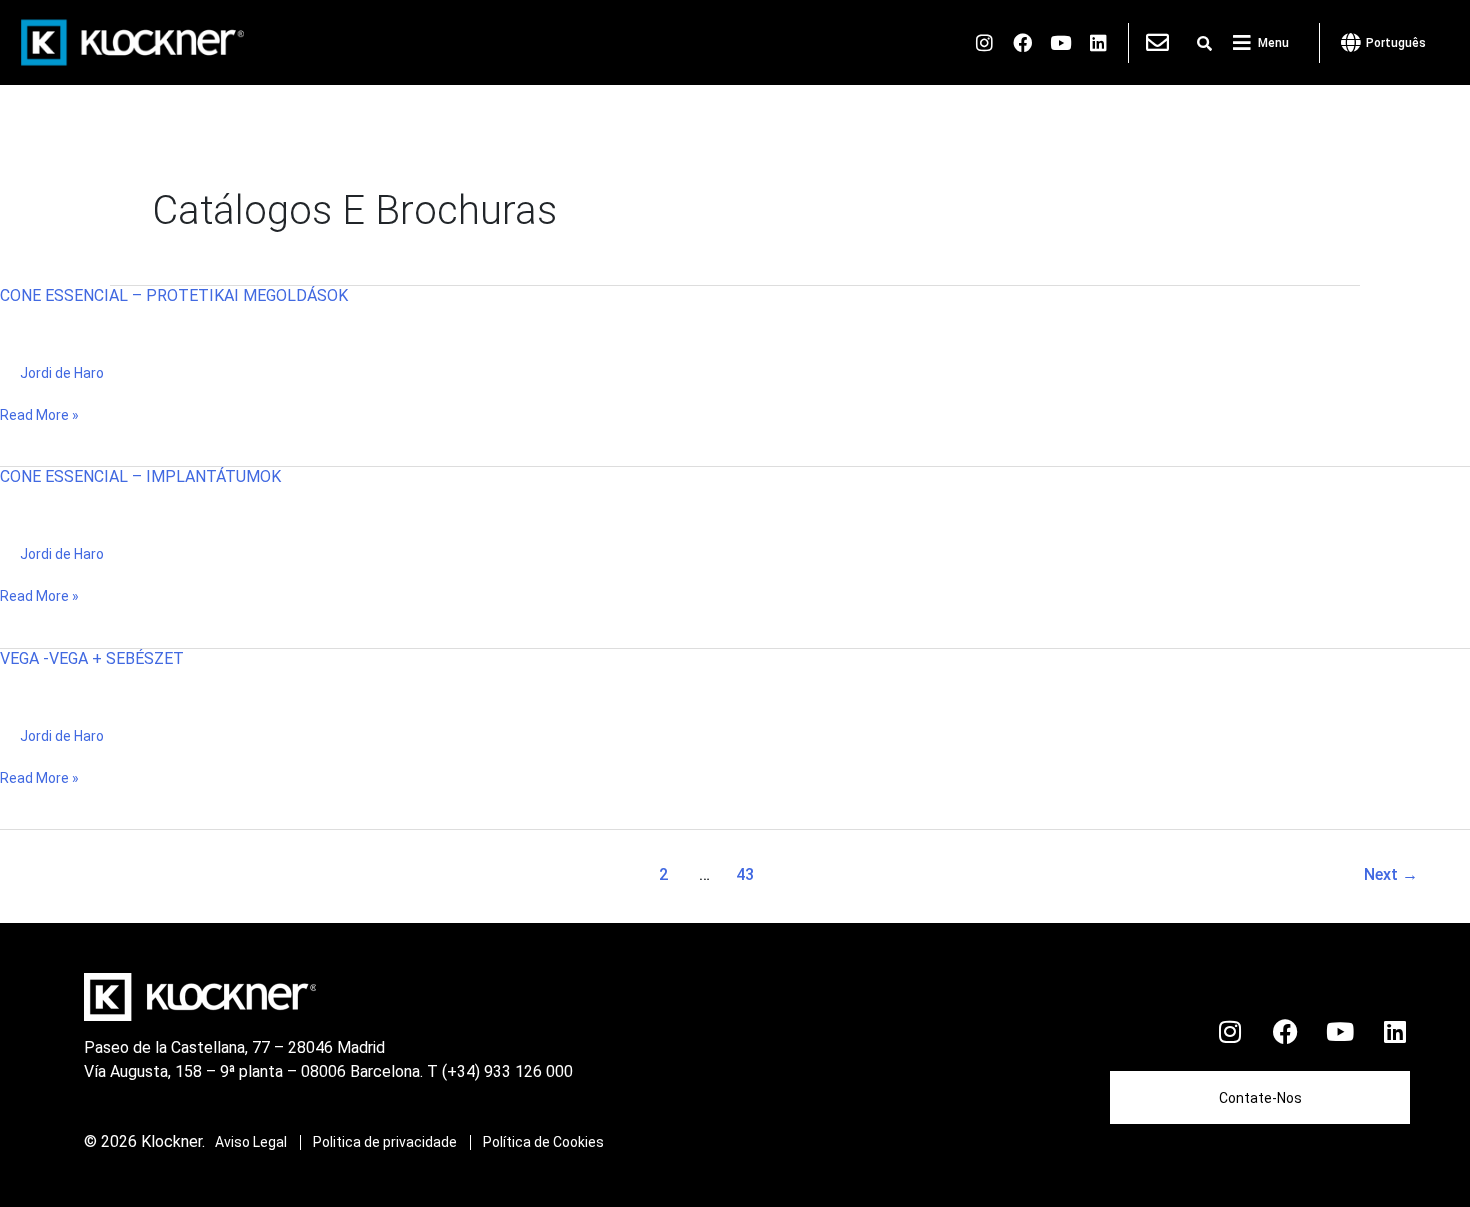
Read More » (39, 413)
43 (745, 874)
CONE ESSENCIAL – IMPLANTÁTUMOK (140, 476)
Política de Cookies (543, 1142)
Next (1391, 874)
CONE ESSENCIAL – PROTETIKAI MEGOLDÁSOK (174, 295)
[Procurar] (1204, 44)
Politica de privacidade (385, 1142)
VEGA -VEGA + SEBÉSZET (92, 658)
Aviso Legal (251, 1142)
